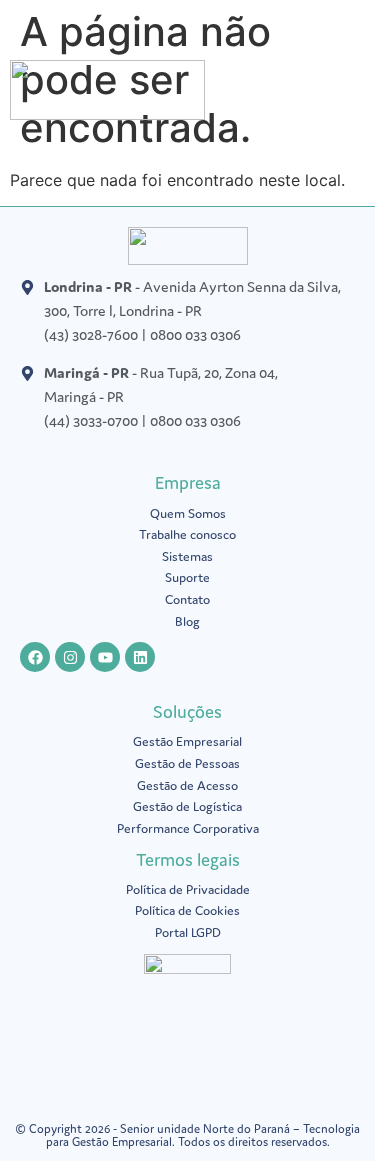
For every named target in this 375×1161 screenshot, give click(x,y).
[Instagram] (70, 657)
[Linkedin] (140, 657)
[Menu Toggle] (355, 95)
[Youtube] (105, 657)
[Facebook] (35, 657)
